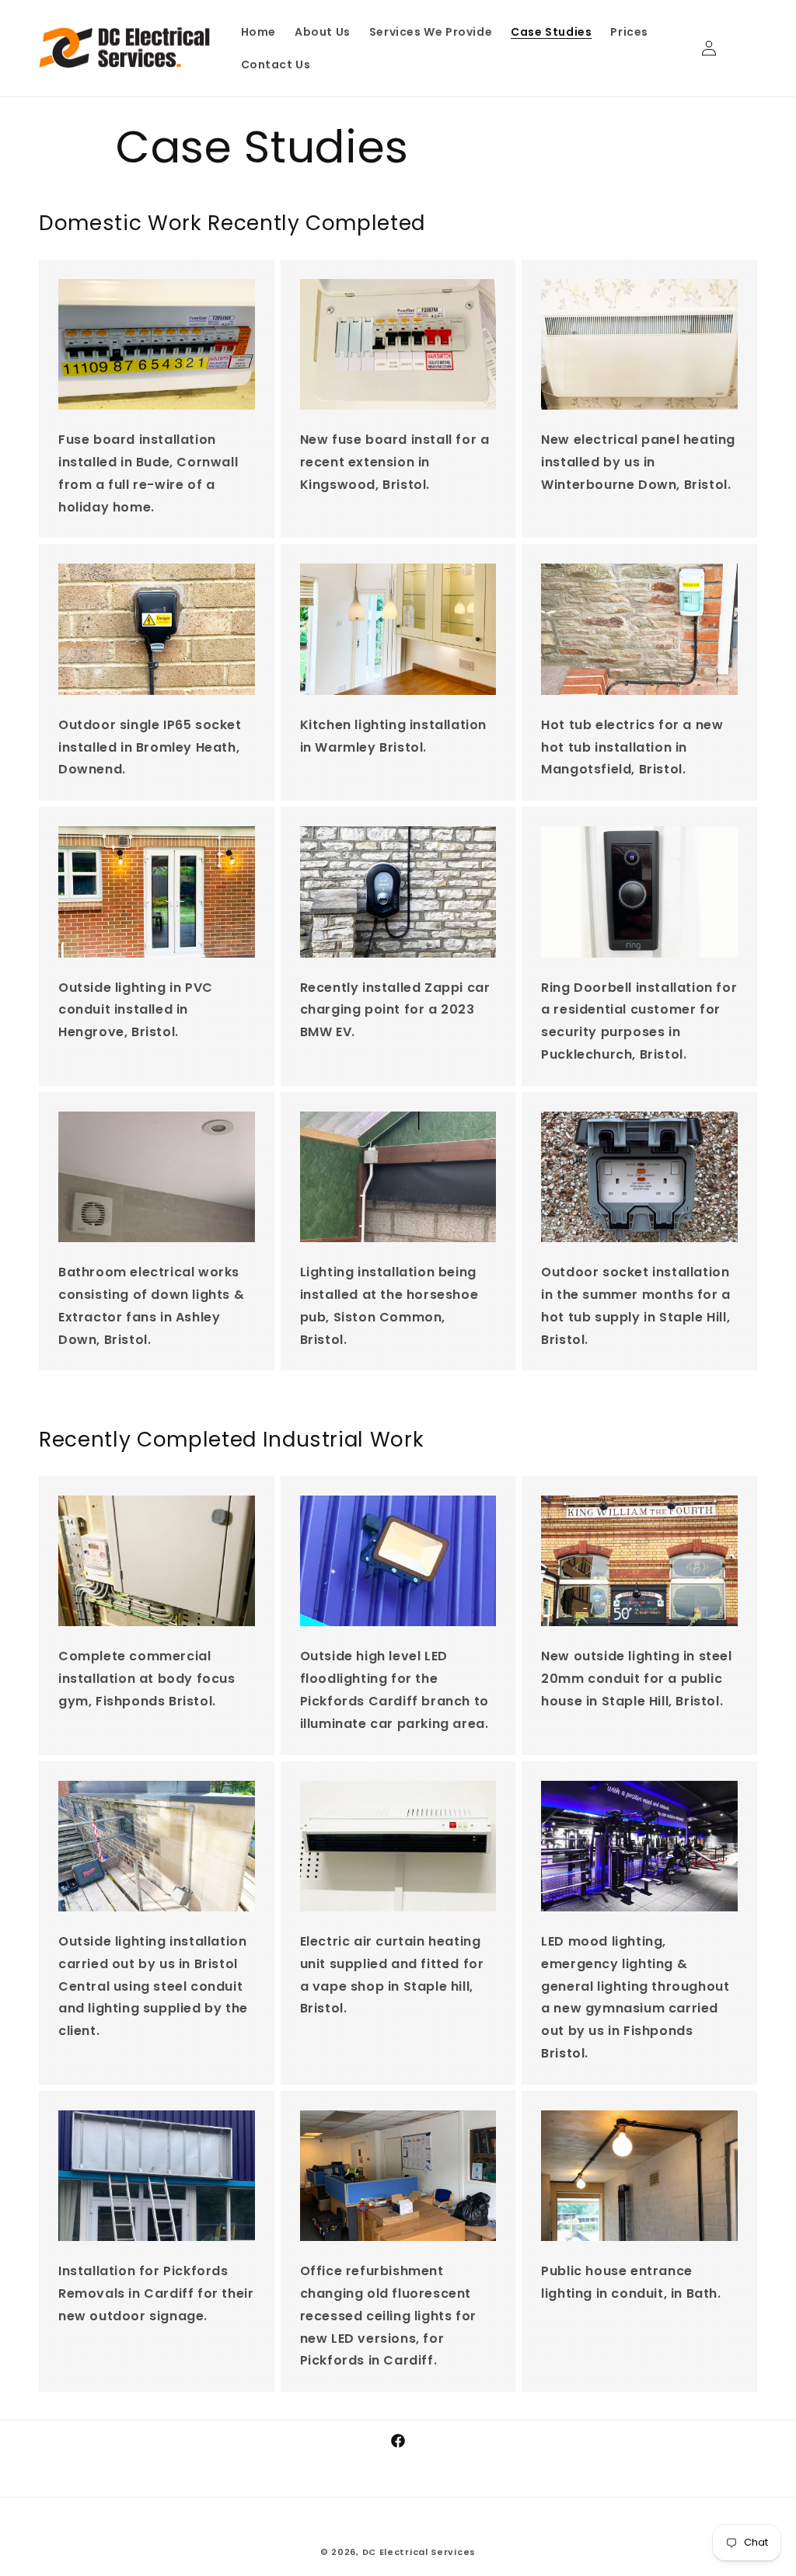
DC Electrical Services (419, 2552)
